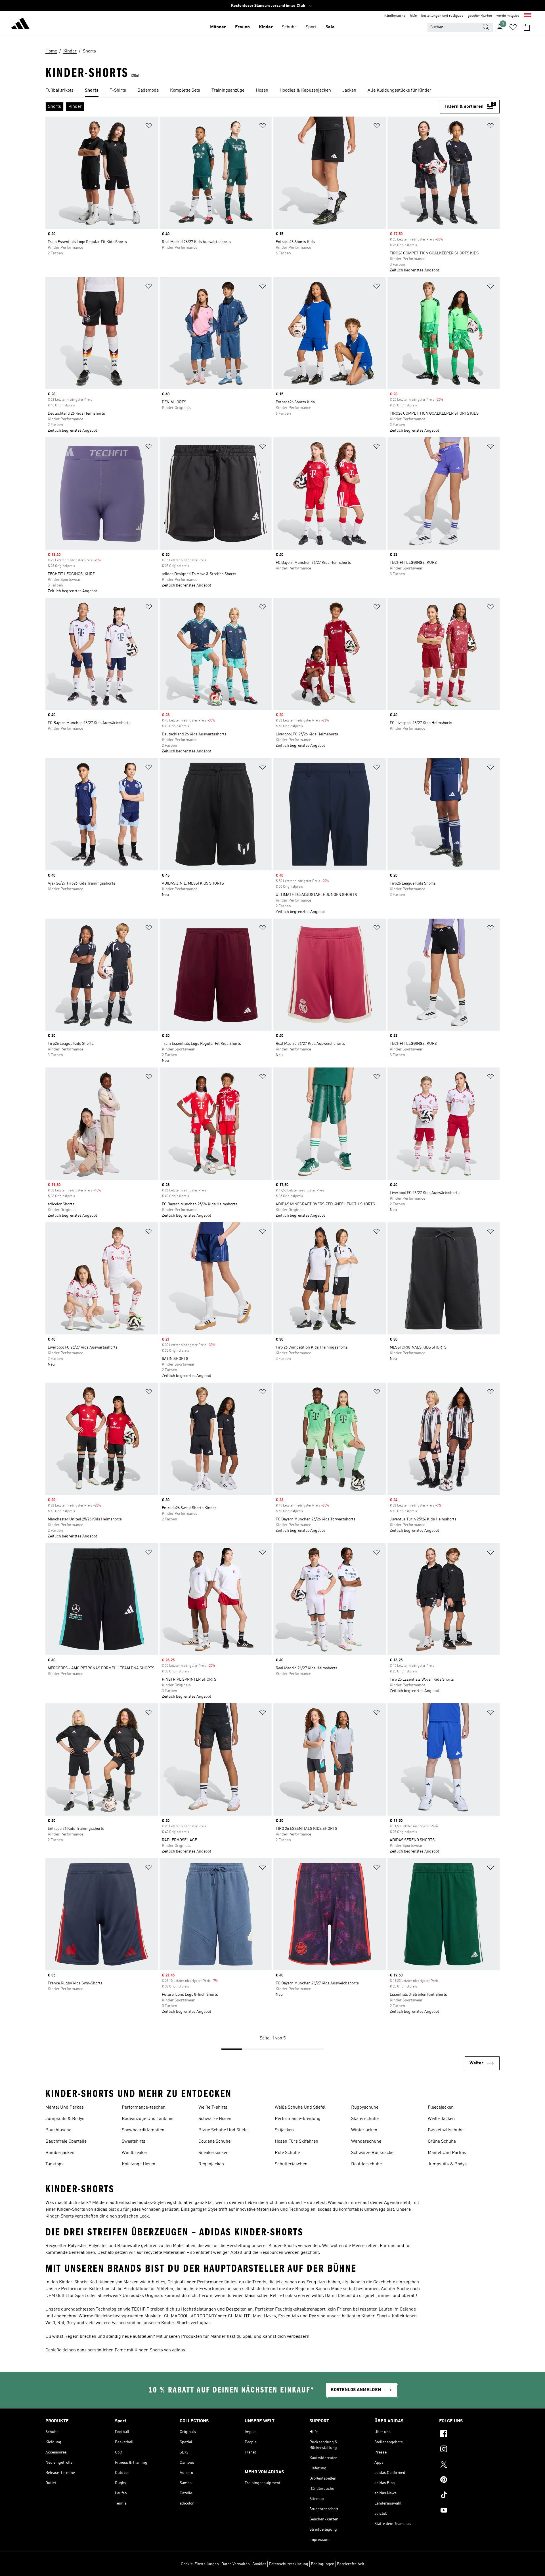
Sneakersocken (213, 2153)
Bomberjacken (60, 2153)
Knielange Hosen (139, 2164)
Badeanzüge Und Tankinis (148, 2119)
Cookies (259, 2564)
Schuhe (289, 27)
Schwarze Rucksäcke (372, 2153)
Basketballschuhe (446, 2130)
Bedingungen (323, 2564)
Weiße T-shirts (213, 2107)
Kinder (266, 27)
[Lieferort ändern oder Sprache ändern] (528, 16)
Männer (218, 27)
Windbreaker (135, 2153)
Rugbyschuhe (365, 2107)
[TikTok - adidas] (469, 2496)
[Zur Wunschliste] (513, 27)
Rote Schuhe (287, 2153)
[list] (272, 91)
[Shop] (20, 24)
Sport (311, 27)
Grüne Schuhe (442, 2142)
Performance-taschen (144, 2107)
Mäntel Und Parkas (65, 2107)
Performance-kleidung (298, 2119)
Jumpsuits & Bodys (65, 2119)
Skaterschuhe (365, 2119)
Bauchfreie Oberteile (66, 2142)
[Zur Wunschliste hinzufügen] (149, 127)
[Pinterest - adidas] (469, 2480)
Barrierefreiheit (351, 2564)
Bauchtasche (58, 2130)
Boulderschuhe (366, 2164)
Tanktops (54, 2164)
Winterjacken (364, 2130)
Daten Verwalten (236, 2564)
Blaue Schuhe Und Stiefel (224, 2130)
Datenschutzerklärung (289, 2564)
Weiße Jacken (441, 2119)
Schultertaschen (291, 2164)
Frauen (242, 27)
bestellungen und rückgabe (442, 16)
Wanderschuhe (366, 2142)
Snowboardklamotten (143, 2130)
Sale (330, 27)
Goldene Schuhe (214, 2142)
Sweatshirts (134, 2142)
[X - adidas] (469, 2465)
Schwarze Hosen (215, 2119)
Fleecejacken (441, 2107)
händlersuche (395, 16)
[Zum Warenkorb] (527, 27)
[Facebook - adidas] (469, 2434)
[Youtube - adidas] (469, 2511)
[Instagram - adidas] (469, 2450)
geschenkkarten (480, 16)
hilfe (413, 16)
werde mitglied (508, 16)
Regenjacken (211, 2164)
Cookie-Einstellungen (200, 2564)
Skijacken (284, 2130)
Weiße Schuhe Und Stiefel (300, 2107)
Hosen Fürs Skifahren (296, 2142)
